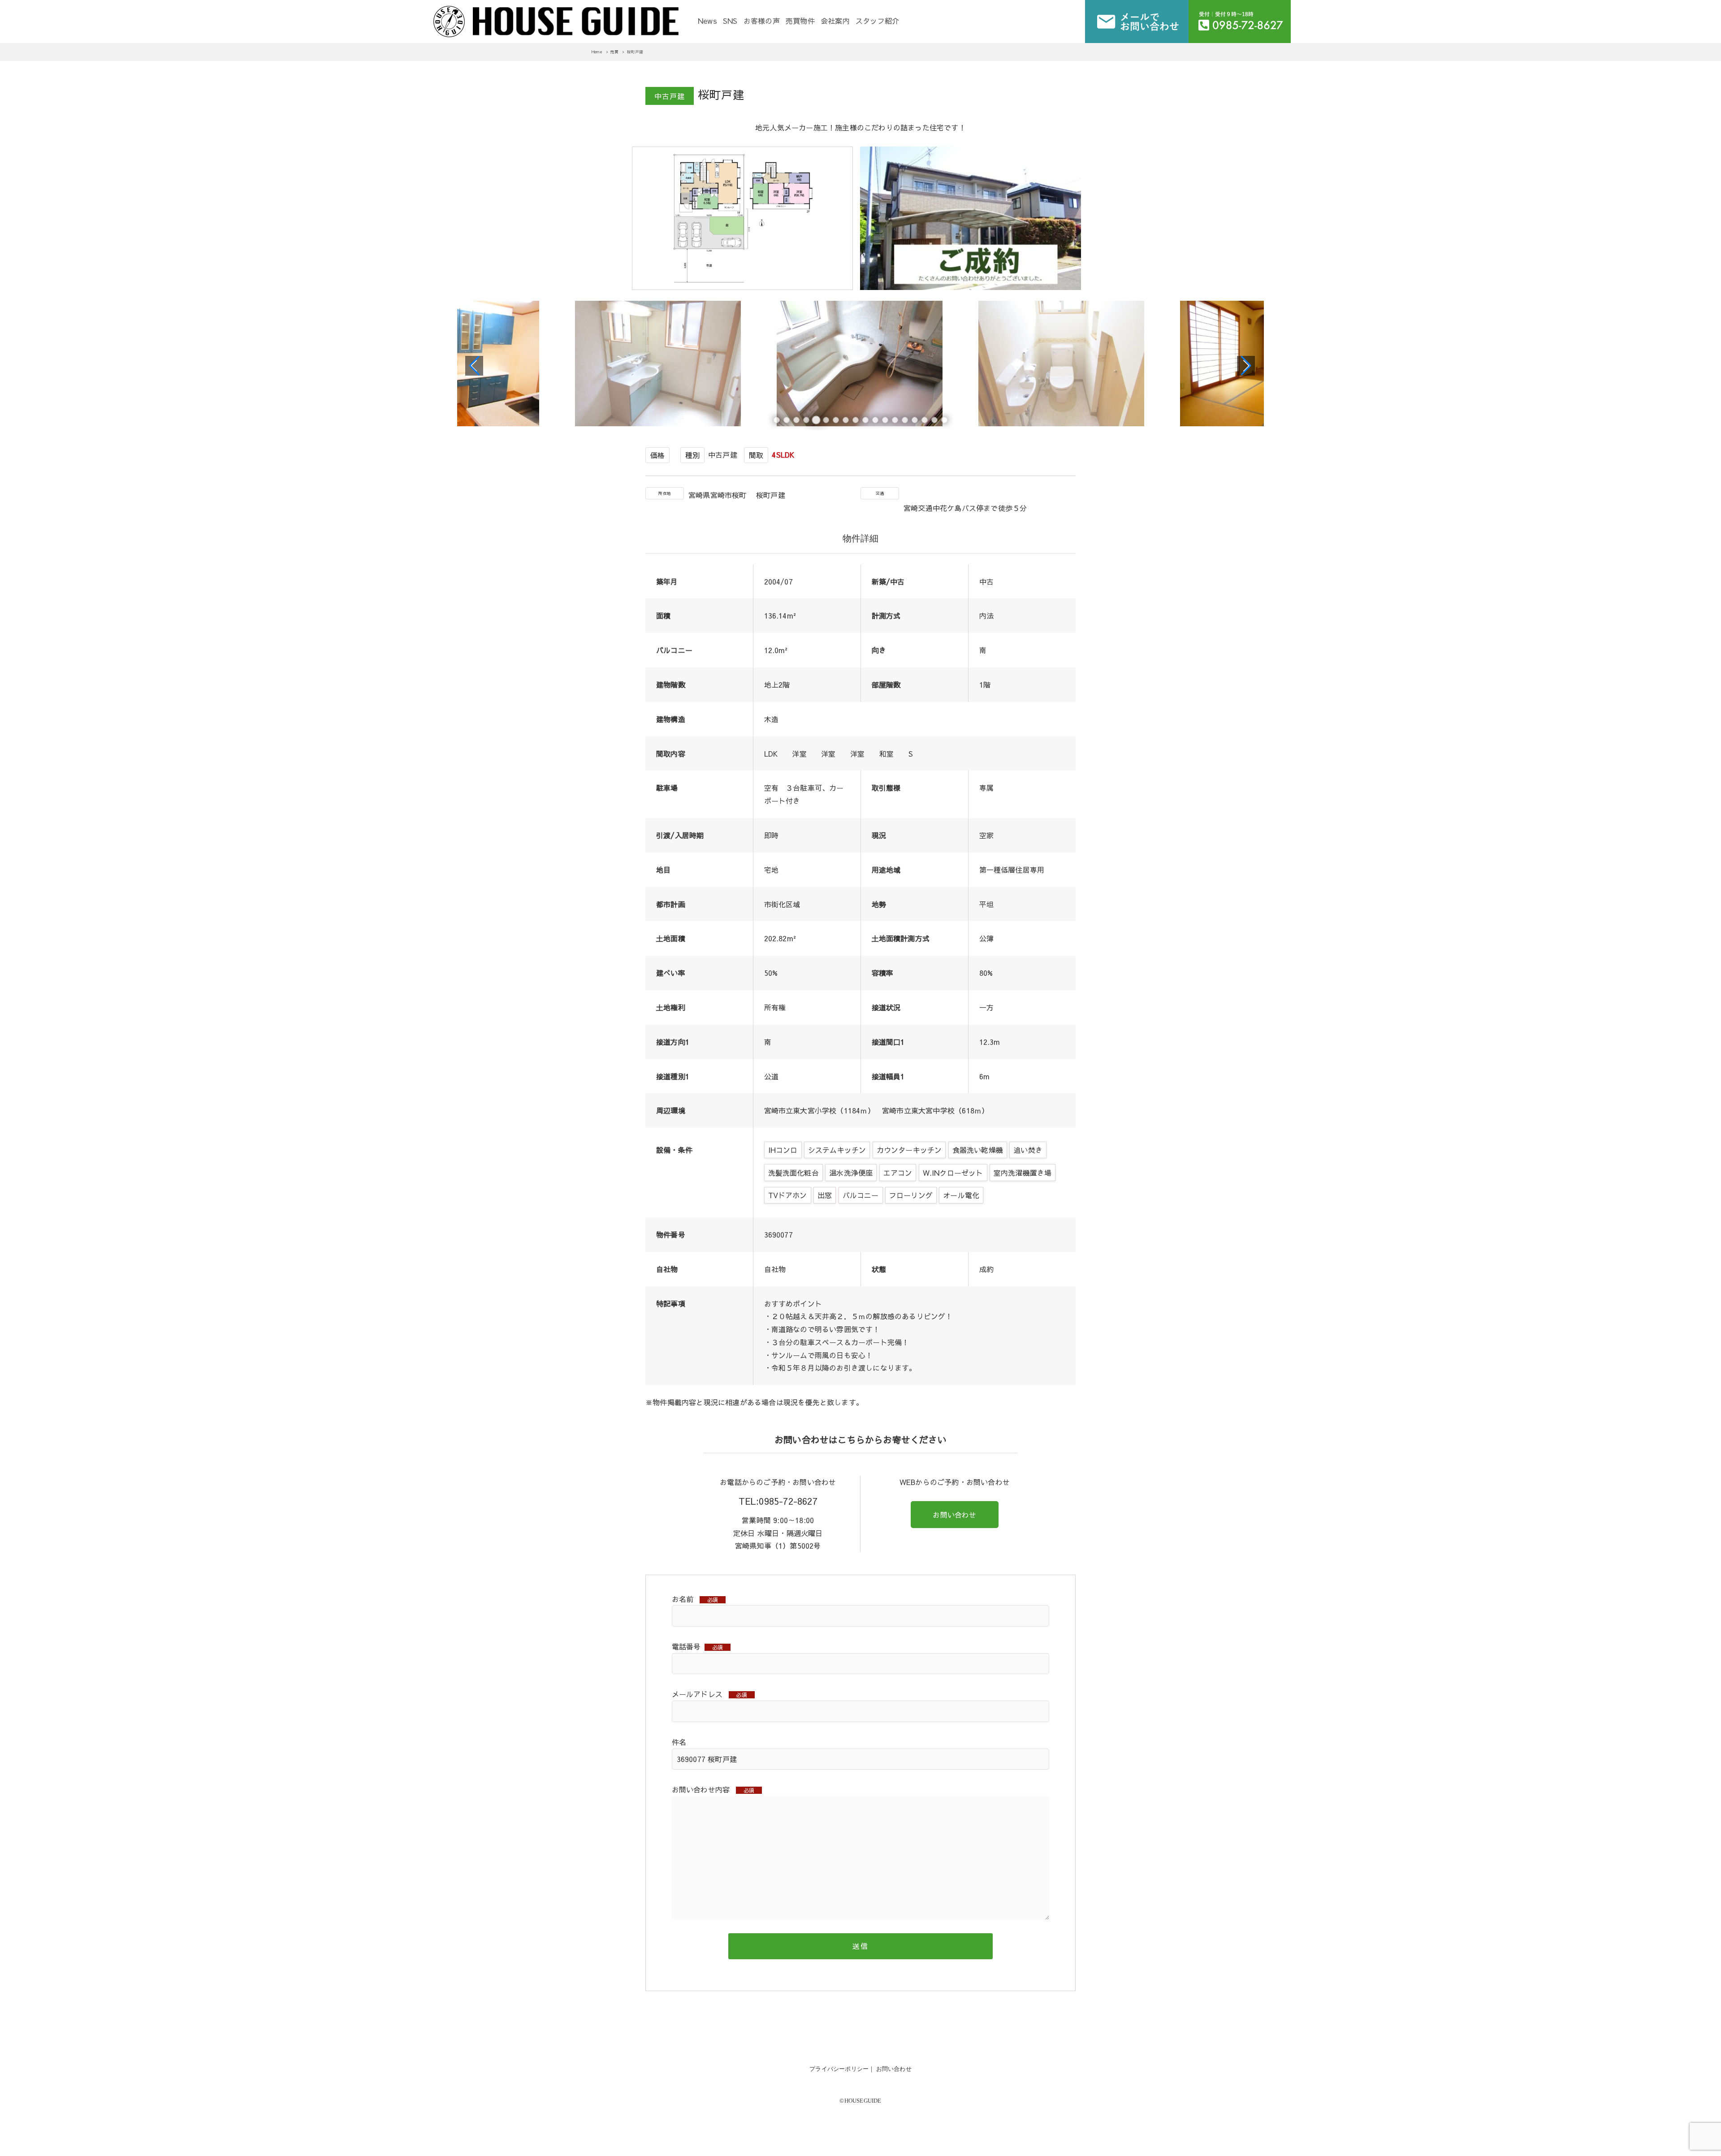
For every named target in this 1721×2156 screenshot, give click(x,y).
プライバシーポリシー (839, 2069)
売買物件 (800, 21)
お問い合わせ (954, 1515)
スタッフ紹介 (877, 21)
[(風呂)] (659, 366)
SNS (730, 21)
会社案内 (835, 21)
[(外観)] (973, 287)
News (707, 21)
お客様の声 (762, 21)
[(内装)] (457, 366)
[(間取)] (745, 287)
